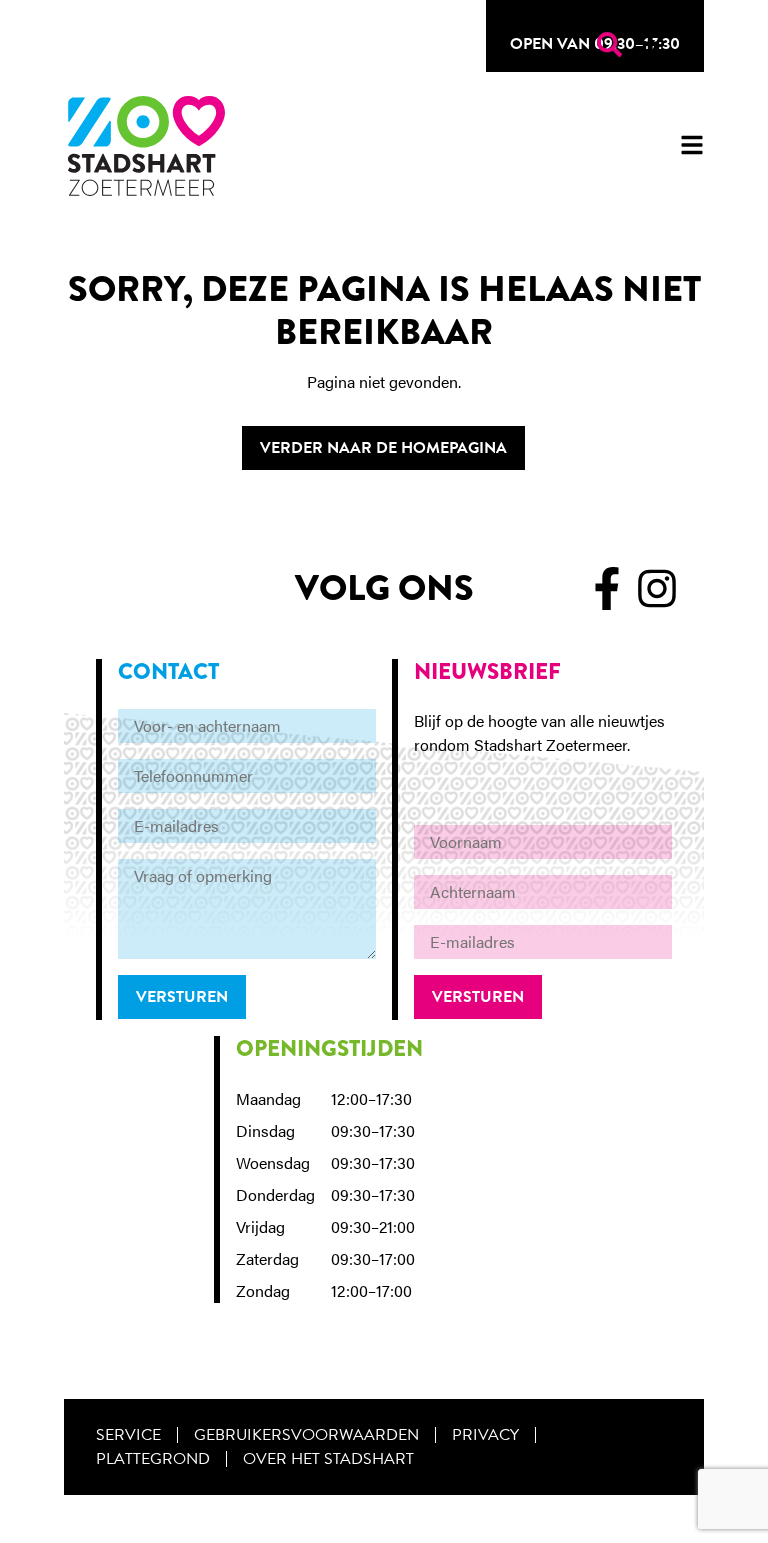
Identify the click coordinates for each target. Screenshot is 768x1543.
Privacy (485, 1435)
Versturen (182, 997)
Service (128, 1435)
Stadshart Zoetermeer (146, 146)
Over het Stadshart (328, 1459)
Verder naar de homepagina (383, 448)
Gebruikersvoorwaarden (306, 1435)
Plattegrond (153, 1459)
